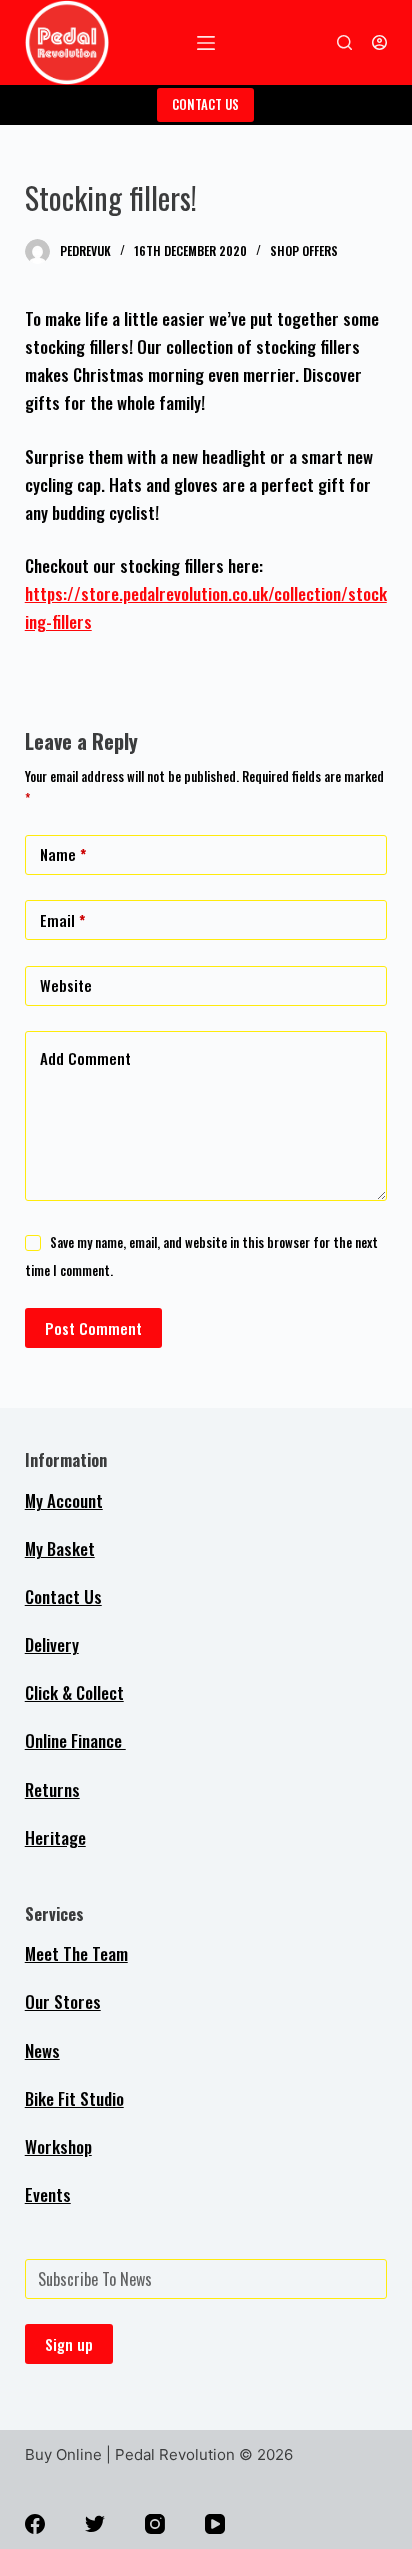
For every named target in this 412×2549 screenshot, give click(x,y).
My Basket (60, 1548)
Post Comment (93, 1328)
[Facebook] (35, 2524)
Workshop (58, 2146)
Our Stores (63, 2001)
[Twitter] (95, 2524)
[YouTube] (215, 2524)
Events (48, 2194)
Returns (52, 1789)
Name (63, 854)
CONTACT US (205, 104)
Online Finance (75, 1740)
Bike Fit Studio (74, 2098)
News (42, 2050)
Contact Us (63, 1596)
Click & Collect (74, 1692)
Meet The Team (76, 1953)
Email (62, 920)
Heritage (55, 1837)
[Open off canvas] (206, 43)
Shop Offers (304, 250)
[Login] (379, 42)
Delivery (52, 1644)
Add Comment (85, 1058)
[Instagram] (155, 2524)
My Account (64, 1500)
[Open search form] (344, 42)
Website (66, 985)
